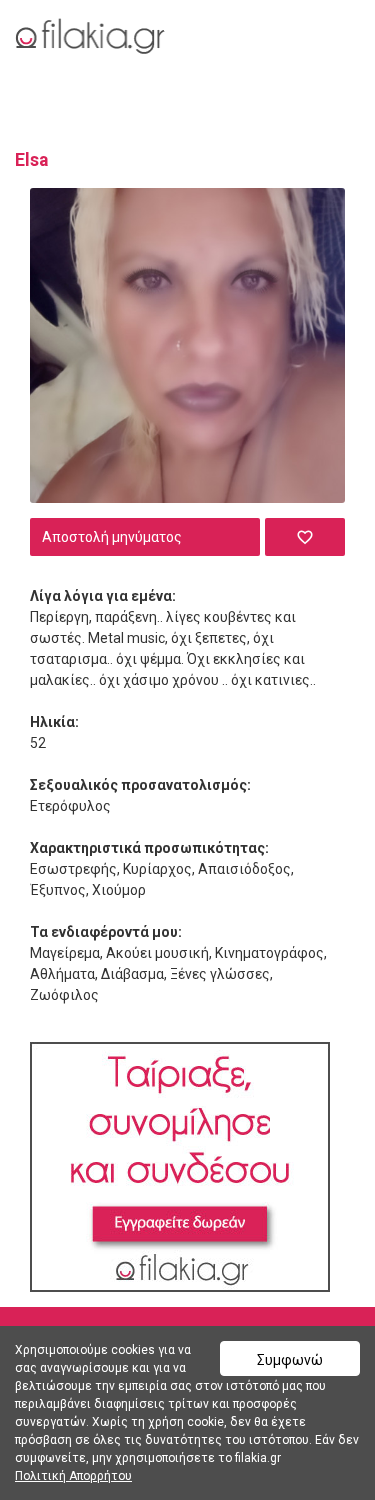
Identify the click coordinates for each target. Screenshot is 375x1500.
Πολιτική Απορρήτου (73, 1476)
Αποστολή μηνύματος (112, 537)
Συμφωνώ (290, 1360)
